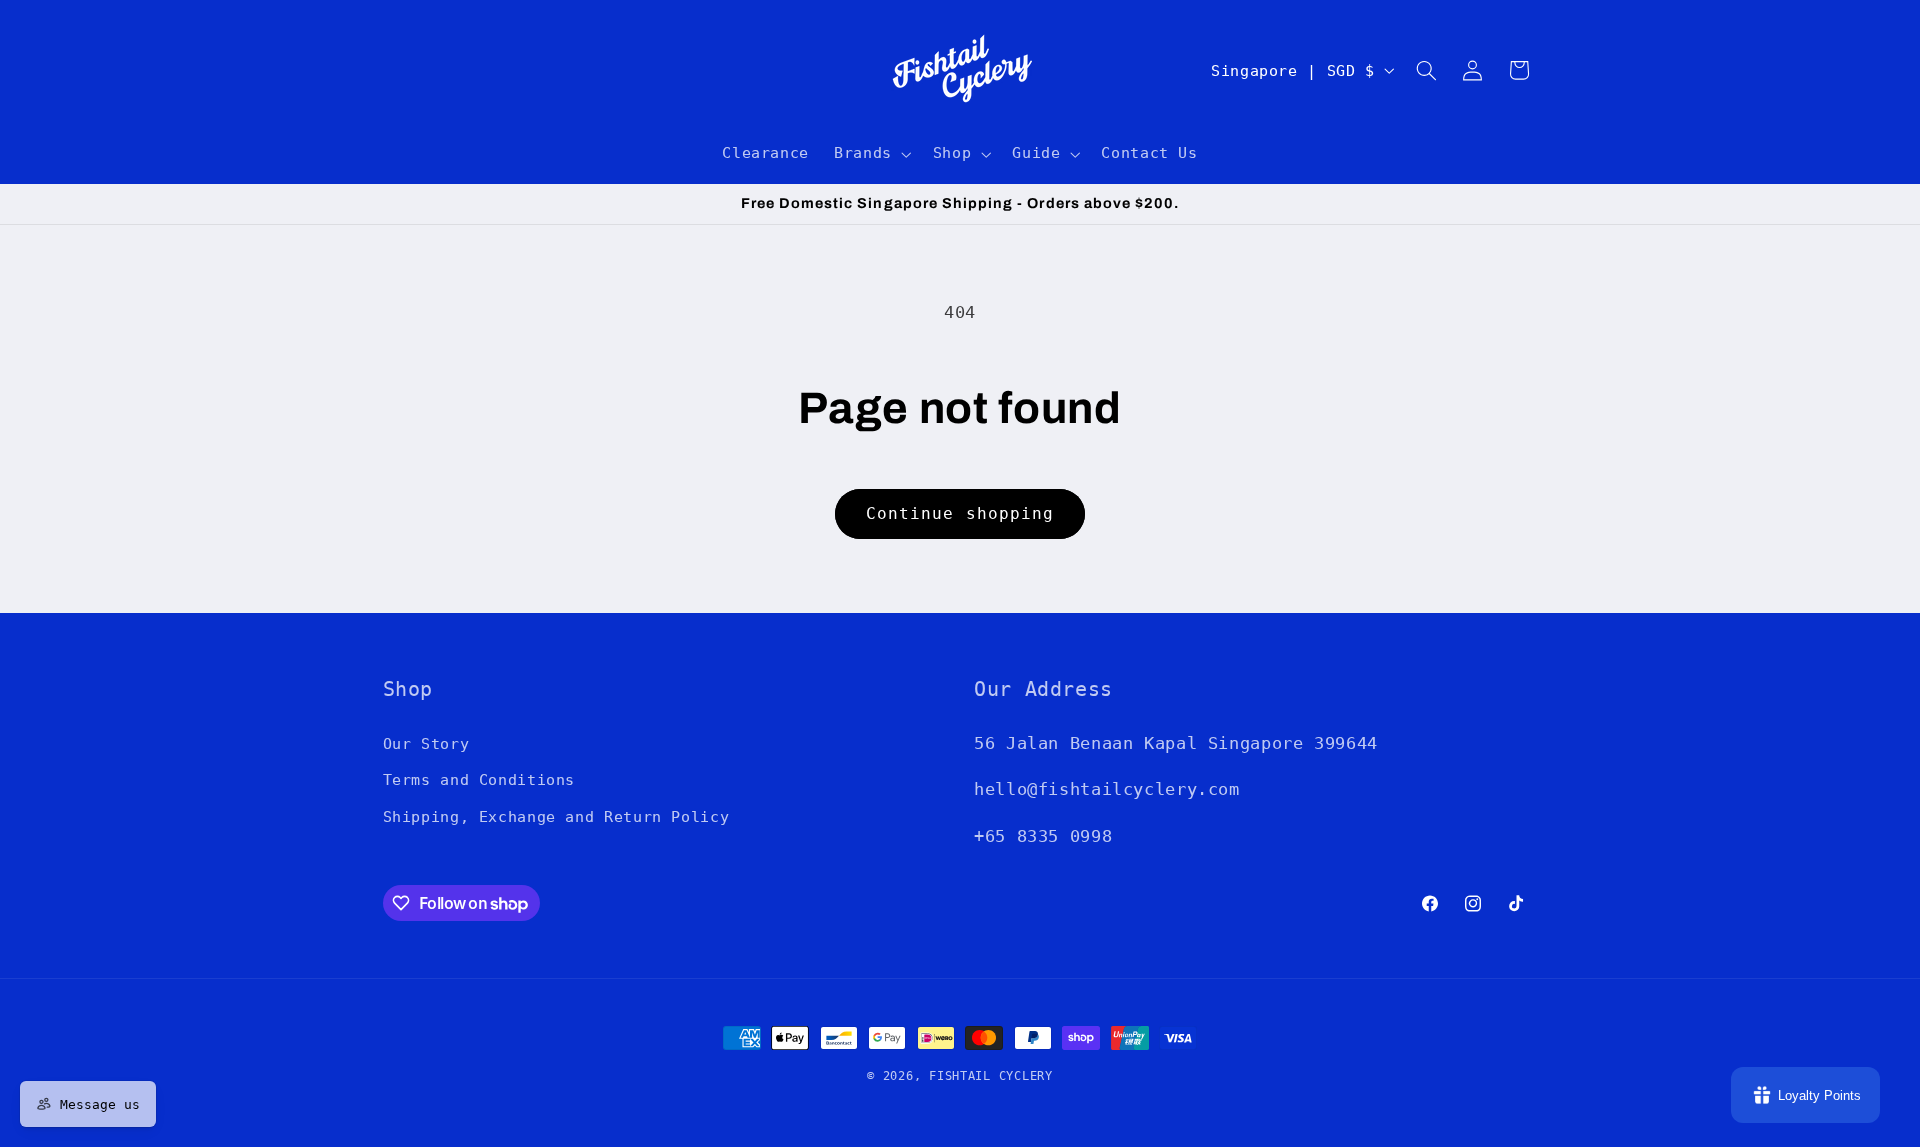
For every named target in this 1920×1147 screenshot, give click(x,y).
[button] (871, 154)
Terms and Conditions (479, 779)
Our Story (426, 743)
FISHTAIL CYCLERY (991, 1076)
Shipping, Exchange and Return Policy (556, 815)
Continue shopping (960, 513)
